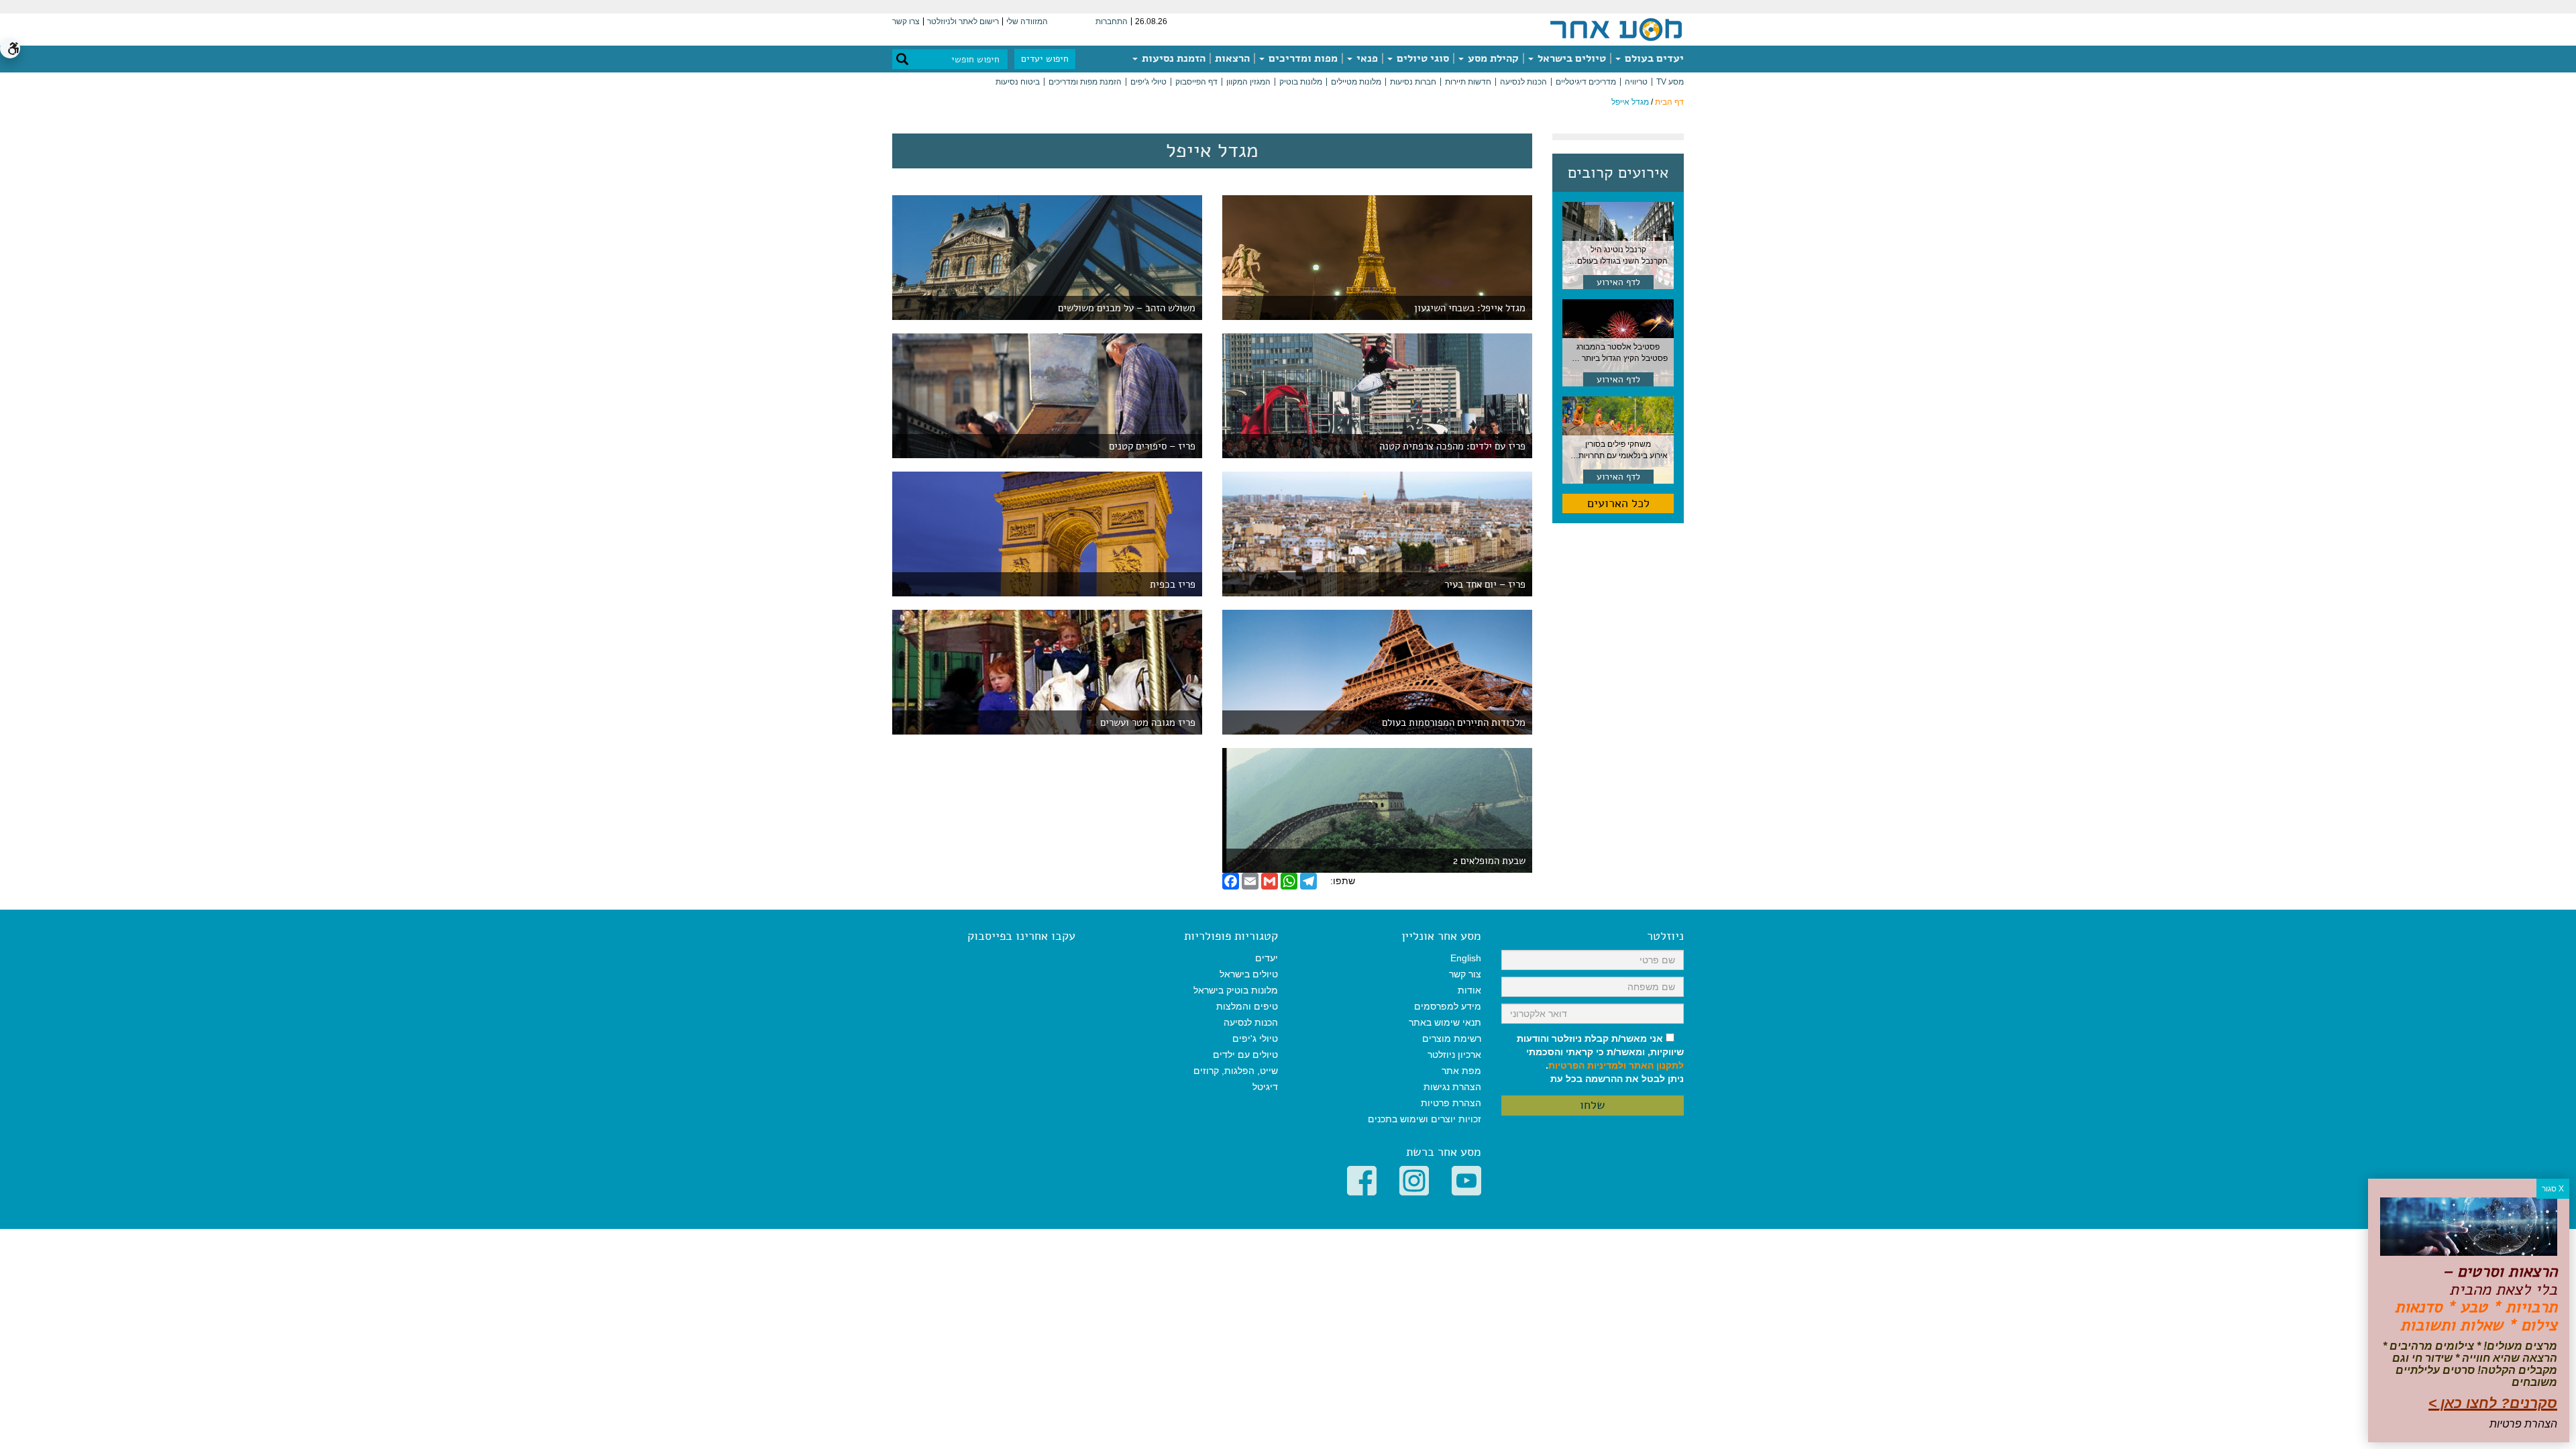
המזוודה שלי (1027, 21)
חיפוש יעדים (1045, 59)
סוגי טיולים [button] (1421, 58)
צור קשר (1465, 974)
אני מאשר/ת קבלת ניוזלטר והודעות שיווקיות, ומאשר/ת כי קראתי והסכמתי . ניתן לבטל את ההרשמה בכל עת (1600, 1059)
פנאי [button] (1366, 58)
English (1466, 958)
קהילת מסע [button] (1492, 58)
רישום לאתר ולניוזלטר (963, 21)
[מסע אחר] (1616, 29)
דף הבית (1669, 102)
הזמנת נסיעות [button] (1172, 58)
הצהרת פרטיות (1451, 1103)
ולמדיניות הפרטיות (1587, 1065)
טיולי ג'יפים (1148, 82)
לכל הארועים (1618, 503)
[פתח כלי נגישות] (10, 48)
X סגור (2553, 1189)
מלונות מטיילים (1356, 82)
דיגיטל (1265, 1087)
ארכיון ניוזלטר (1454, 1055)
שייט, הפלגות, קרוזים (1236, 1071)
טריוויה (1636, 82)
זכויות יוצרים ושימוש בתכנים (1425, 1119)
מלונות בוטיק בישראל (1236, 990)
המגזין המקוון (1248, 82)
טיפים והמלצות (1247, 1006)
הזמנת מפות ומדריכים (1085, 82)
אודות (1469, 990)
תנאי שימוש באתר (1445, 1022)
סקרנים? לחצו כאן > (2493, 1403)
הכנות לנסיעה (1523, 82)
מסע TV (1670, 82)
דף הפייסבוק (1196, 82)
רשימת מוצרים (1452, 1038)
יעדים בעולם (1653, 58)
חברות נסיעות (1413, 82)
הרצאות (1232, 58)
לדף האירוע (1618, 282)
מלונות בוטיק (1301, 82)
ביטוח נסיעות (1018, 82)
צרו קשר (906, 21)
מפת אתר (1461, 1071)
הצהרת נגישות (1452, 1087)
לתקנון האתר (1656, 1065)
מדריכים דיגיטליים (1586, 82)
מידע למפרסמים (1448, 1006)
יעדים (1267, 958)
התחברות (1112, 21)
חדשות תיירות (1468, 82)
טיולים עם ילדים (1245, 1055)
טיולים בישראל (1570, 58)
